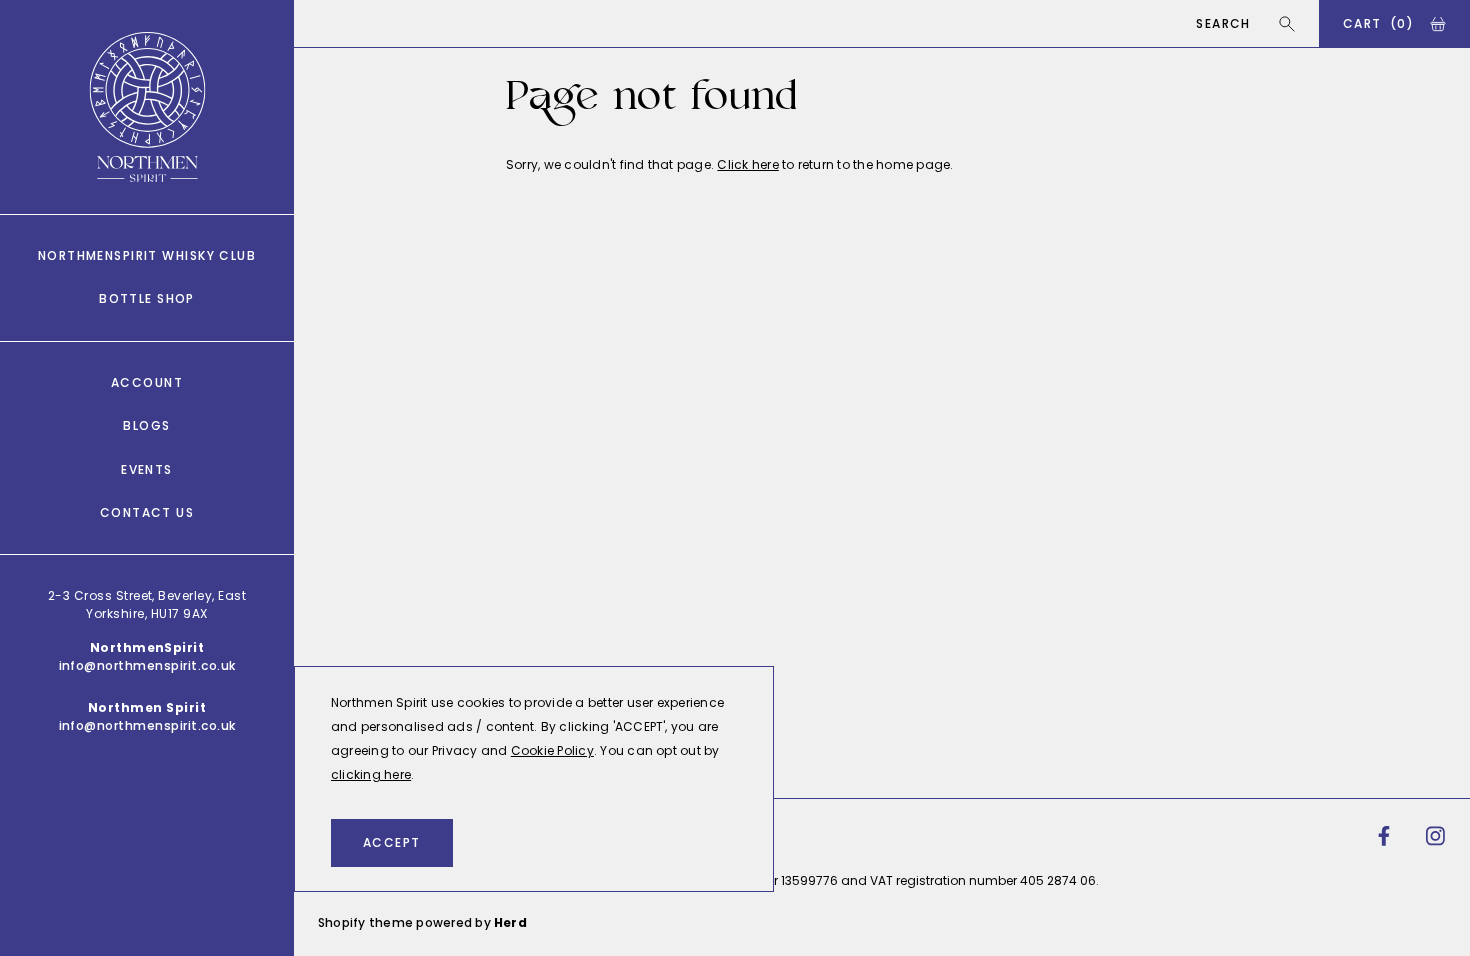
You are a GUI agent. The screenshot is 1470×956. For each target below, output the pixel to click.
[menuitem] (1384, 836)
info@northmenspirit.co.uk (147, 665)
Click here (747, 164)
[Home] (147, 107)
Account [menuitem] (147, 382)
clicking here (371, 774)
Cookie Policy (552, 750)
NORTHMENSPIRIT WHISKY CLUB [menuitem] (147, 255)
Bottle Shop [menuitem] (147, 298)
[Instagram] (1436, 836)
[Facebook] (1384, 836)
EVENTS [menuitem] (147, 469)
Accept (392, 842)
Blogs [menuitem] (146, 425)
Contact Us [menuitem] (147, 512)
